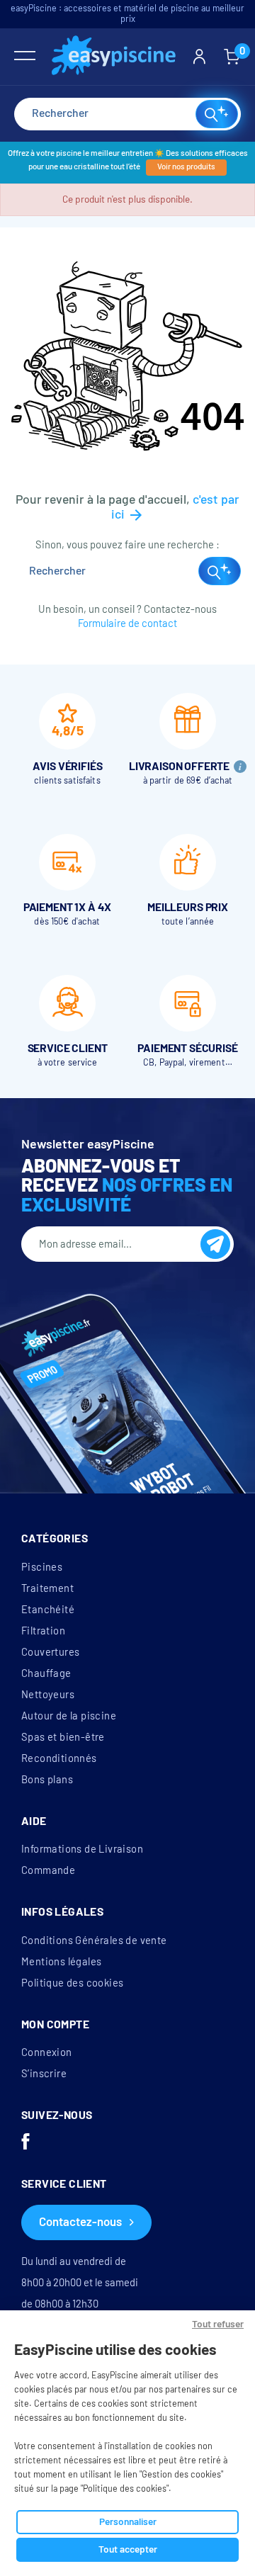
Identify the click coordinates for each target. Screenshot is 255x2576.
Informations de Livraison (82, 1849)
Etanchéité (48, 1610)
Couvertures (50, 1652)
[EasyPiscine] (114, 57)
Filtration (43, 1631)
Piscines (42, 1567)
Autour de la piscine (69, 1716)
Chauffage (46, 1673)
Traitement (47, 1588)
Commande (48, 1870)
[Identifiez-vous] (199, 57)
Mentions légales (61, 1962)
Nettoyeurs (48, 1695)
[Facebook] (25, 2143)
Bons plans (47, 1780)
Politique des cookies (72, 1983)
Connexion (47, 2052)
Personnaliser (128, 2522)
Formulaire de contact (127, 623)
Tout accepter (128, 2549)
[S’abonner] (215, 1244)
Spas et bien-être (63, 1737)
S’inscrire (44, 2074)
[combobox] (127, 114)
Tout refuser (218, 2324)
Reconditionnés (59, 1758)
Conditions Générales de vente (94, 1941)
